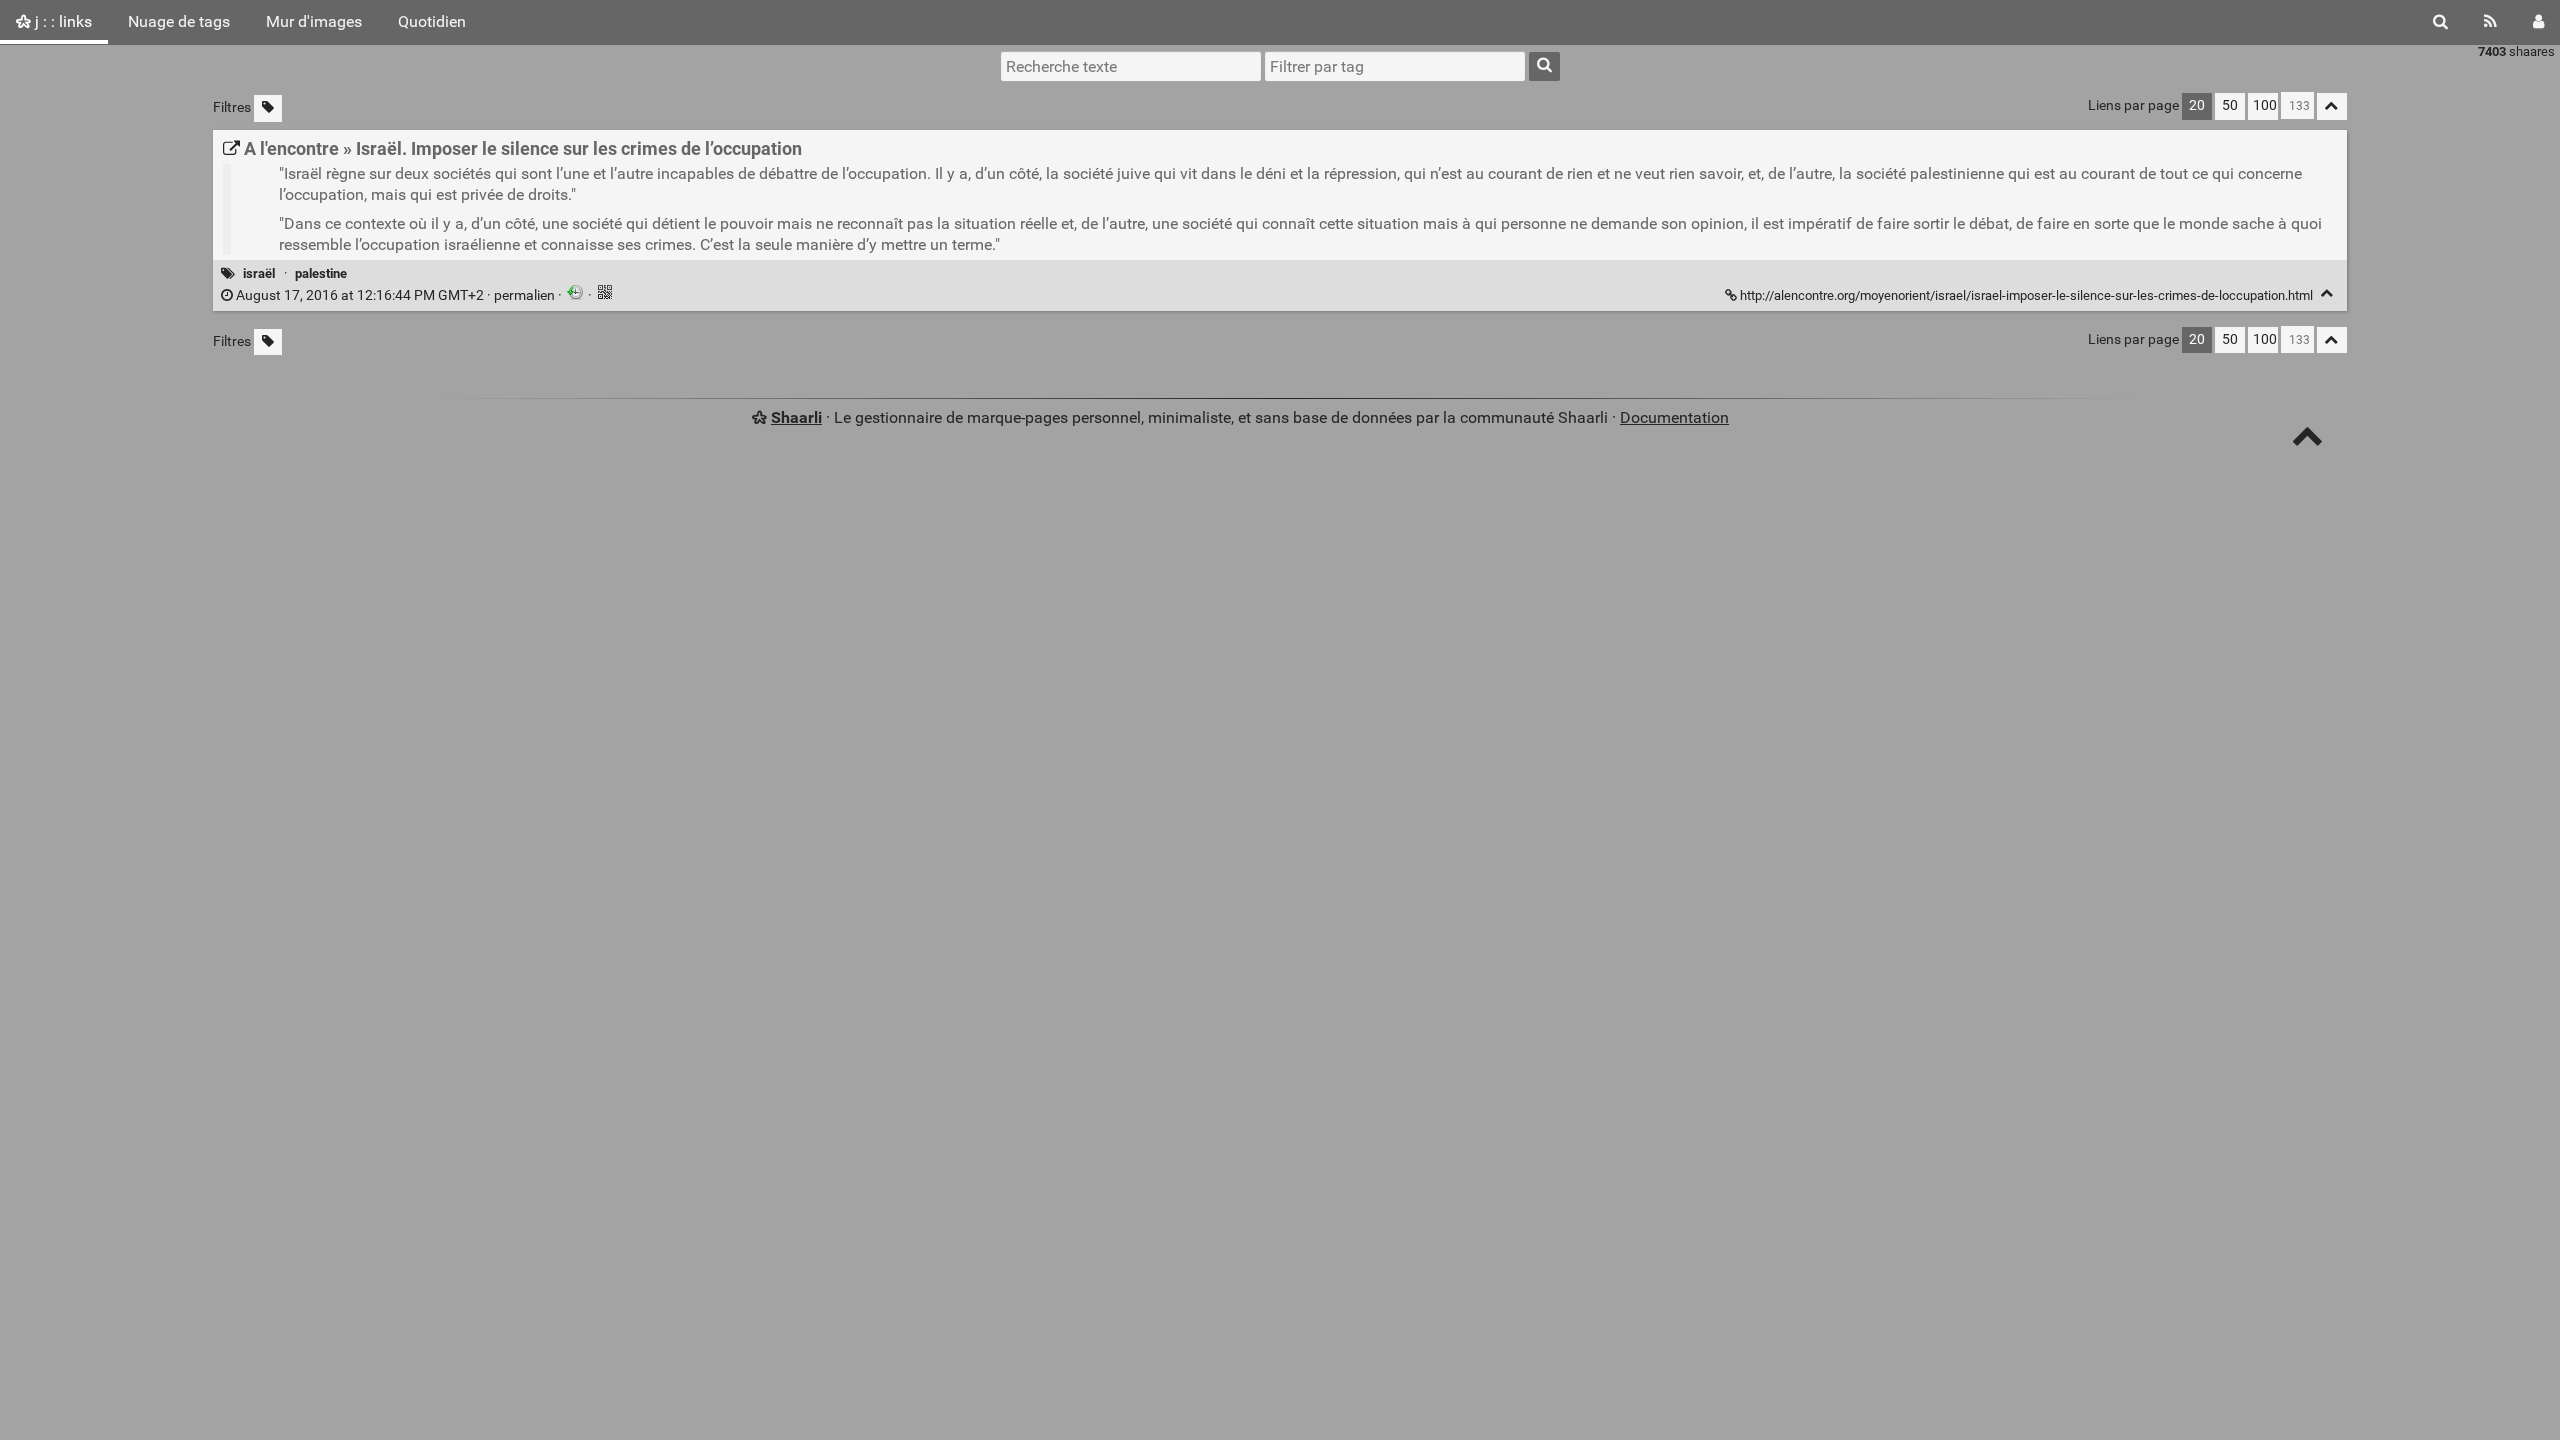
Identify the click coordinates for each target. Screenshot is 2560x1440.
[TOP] (2307, 440)
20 (2197, 105)
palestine (321, 273)
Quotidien (432, 21)
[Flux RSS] (2490, 22)
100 (2265, 105)
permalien (395, 295)
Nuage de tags (179, 21)
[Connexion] (2538, 22)
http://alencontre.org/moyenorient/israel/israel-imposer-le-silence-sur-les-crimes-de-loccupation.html (2026, 295)
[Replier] (2327, 293)
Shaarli (796, 417)
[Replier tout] (2332, 106)
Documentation (1674, 417)
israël (259, 273)
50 (2230, 105)
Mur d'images (314, 21)
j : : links (61, 21)
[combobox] (1395, 66)
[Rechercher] (2440, 22)
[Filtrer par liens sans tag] (268, 108)
